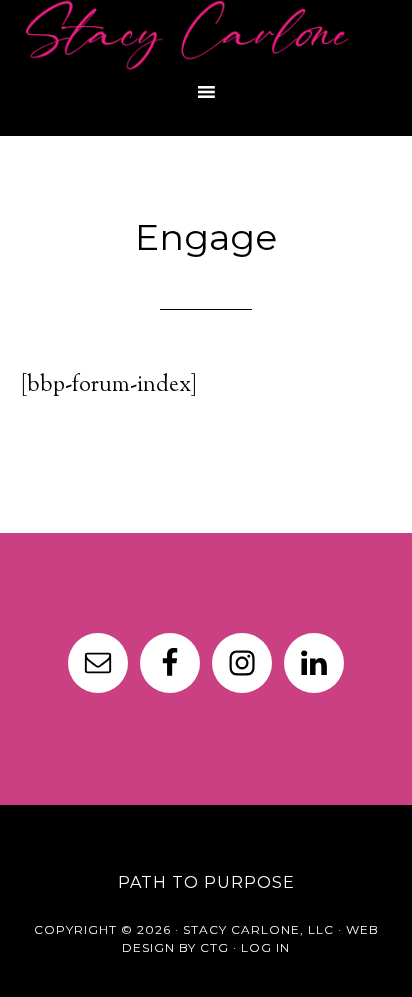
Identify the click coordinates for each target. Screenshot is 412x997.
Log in (265, 947)
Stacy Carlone (206, 35)
